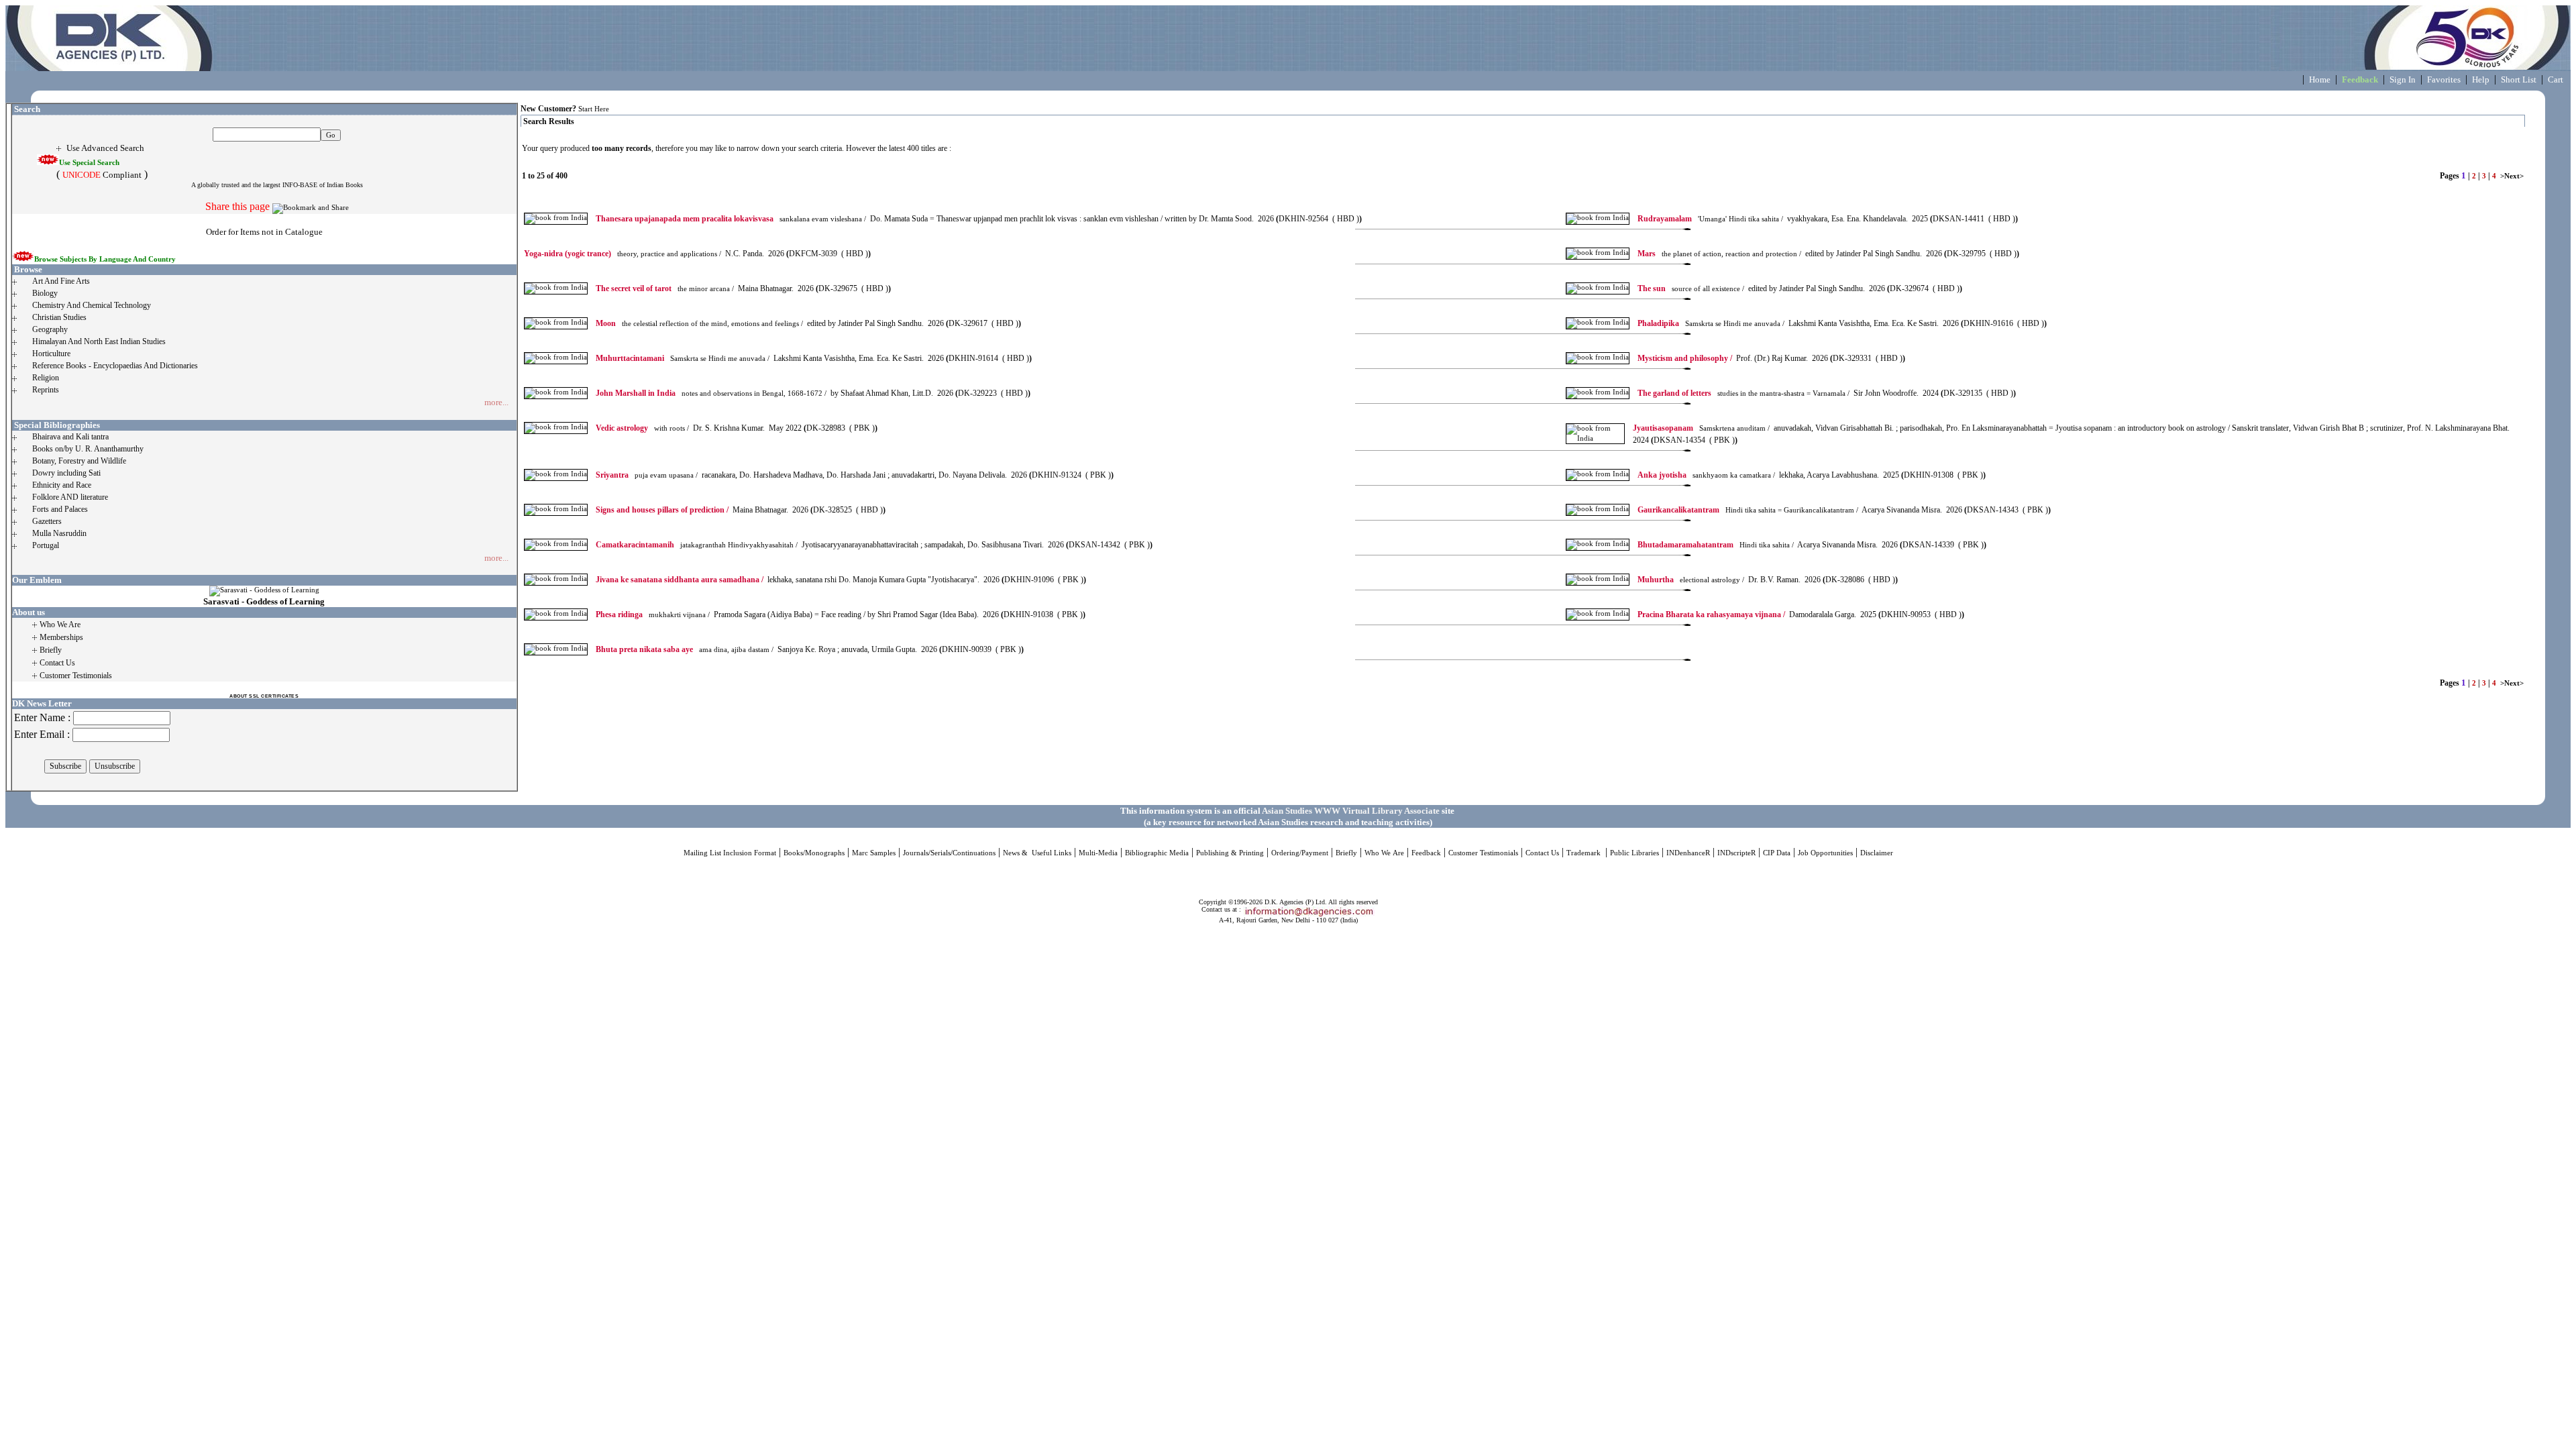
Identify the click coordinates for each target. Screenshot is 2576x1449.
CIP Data (1777, 853)
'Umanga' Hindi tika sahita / (1710, 219)
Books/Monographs (814, 853)
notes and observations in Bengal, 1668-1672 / (711, 393)
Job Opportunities (1825, 853)
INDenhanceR (1688, 853)
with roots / (642, 428)
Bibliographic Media (1157, 853)
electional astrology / (1691, 580)
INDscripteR (1736, 853)
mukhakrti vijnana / (653, 615)
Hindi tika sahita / (1716, 545)
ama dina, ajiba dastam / (685, 650)
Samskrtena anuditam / (1701, 428)
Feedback (1426, 853)
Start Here (594, 109)
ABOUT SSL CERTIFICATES (264, 696)
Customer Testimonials (1483, 853)
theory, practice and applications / (623, 254)
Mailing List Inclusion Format (730, 853)
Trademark (1585, 853)
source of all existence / (1691, 289)
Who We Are (1384, 853)
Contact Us (1542, 853)
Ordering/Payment (1300, 853)
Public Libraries (1634, 853)
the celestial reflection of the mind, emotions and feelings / (699, 324)
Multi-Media (1098, 853)
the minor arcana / (665, 289)
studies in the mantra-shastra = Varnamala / (1743, 393)
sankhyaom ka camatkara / (1706, 475)
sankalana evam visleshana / (731, 219)
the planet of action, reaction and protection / (1719, 254)
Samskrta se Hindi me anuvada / (1711, 324)
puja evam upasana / (647, 475)
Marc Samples (874, 853)
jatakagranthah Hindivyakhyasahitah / (697, 545)
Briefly (1346, 853)
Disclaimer (1877, 853)
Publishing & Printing (1230, 853)
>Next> (2512, 176)
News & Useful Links (1037, 853)
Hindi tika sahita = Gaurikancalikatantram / (1748, 510)
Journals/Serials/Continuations (949, 853)
